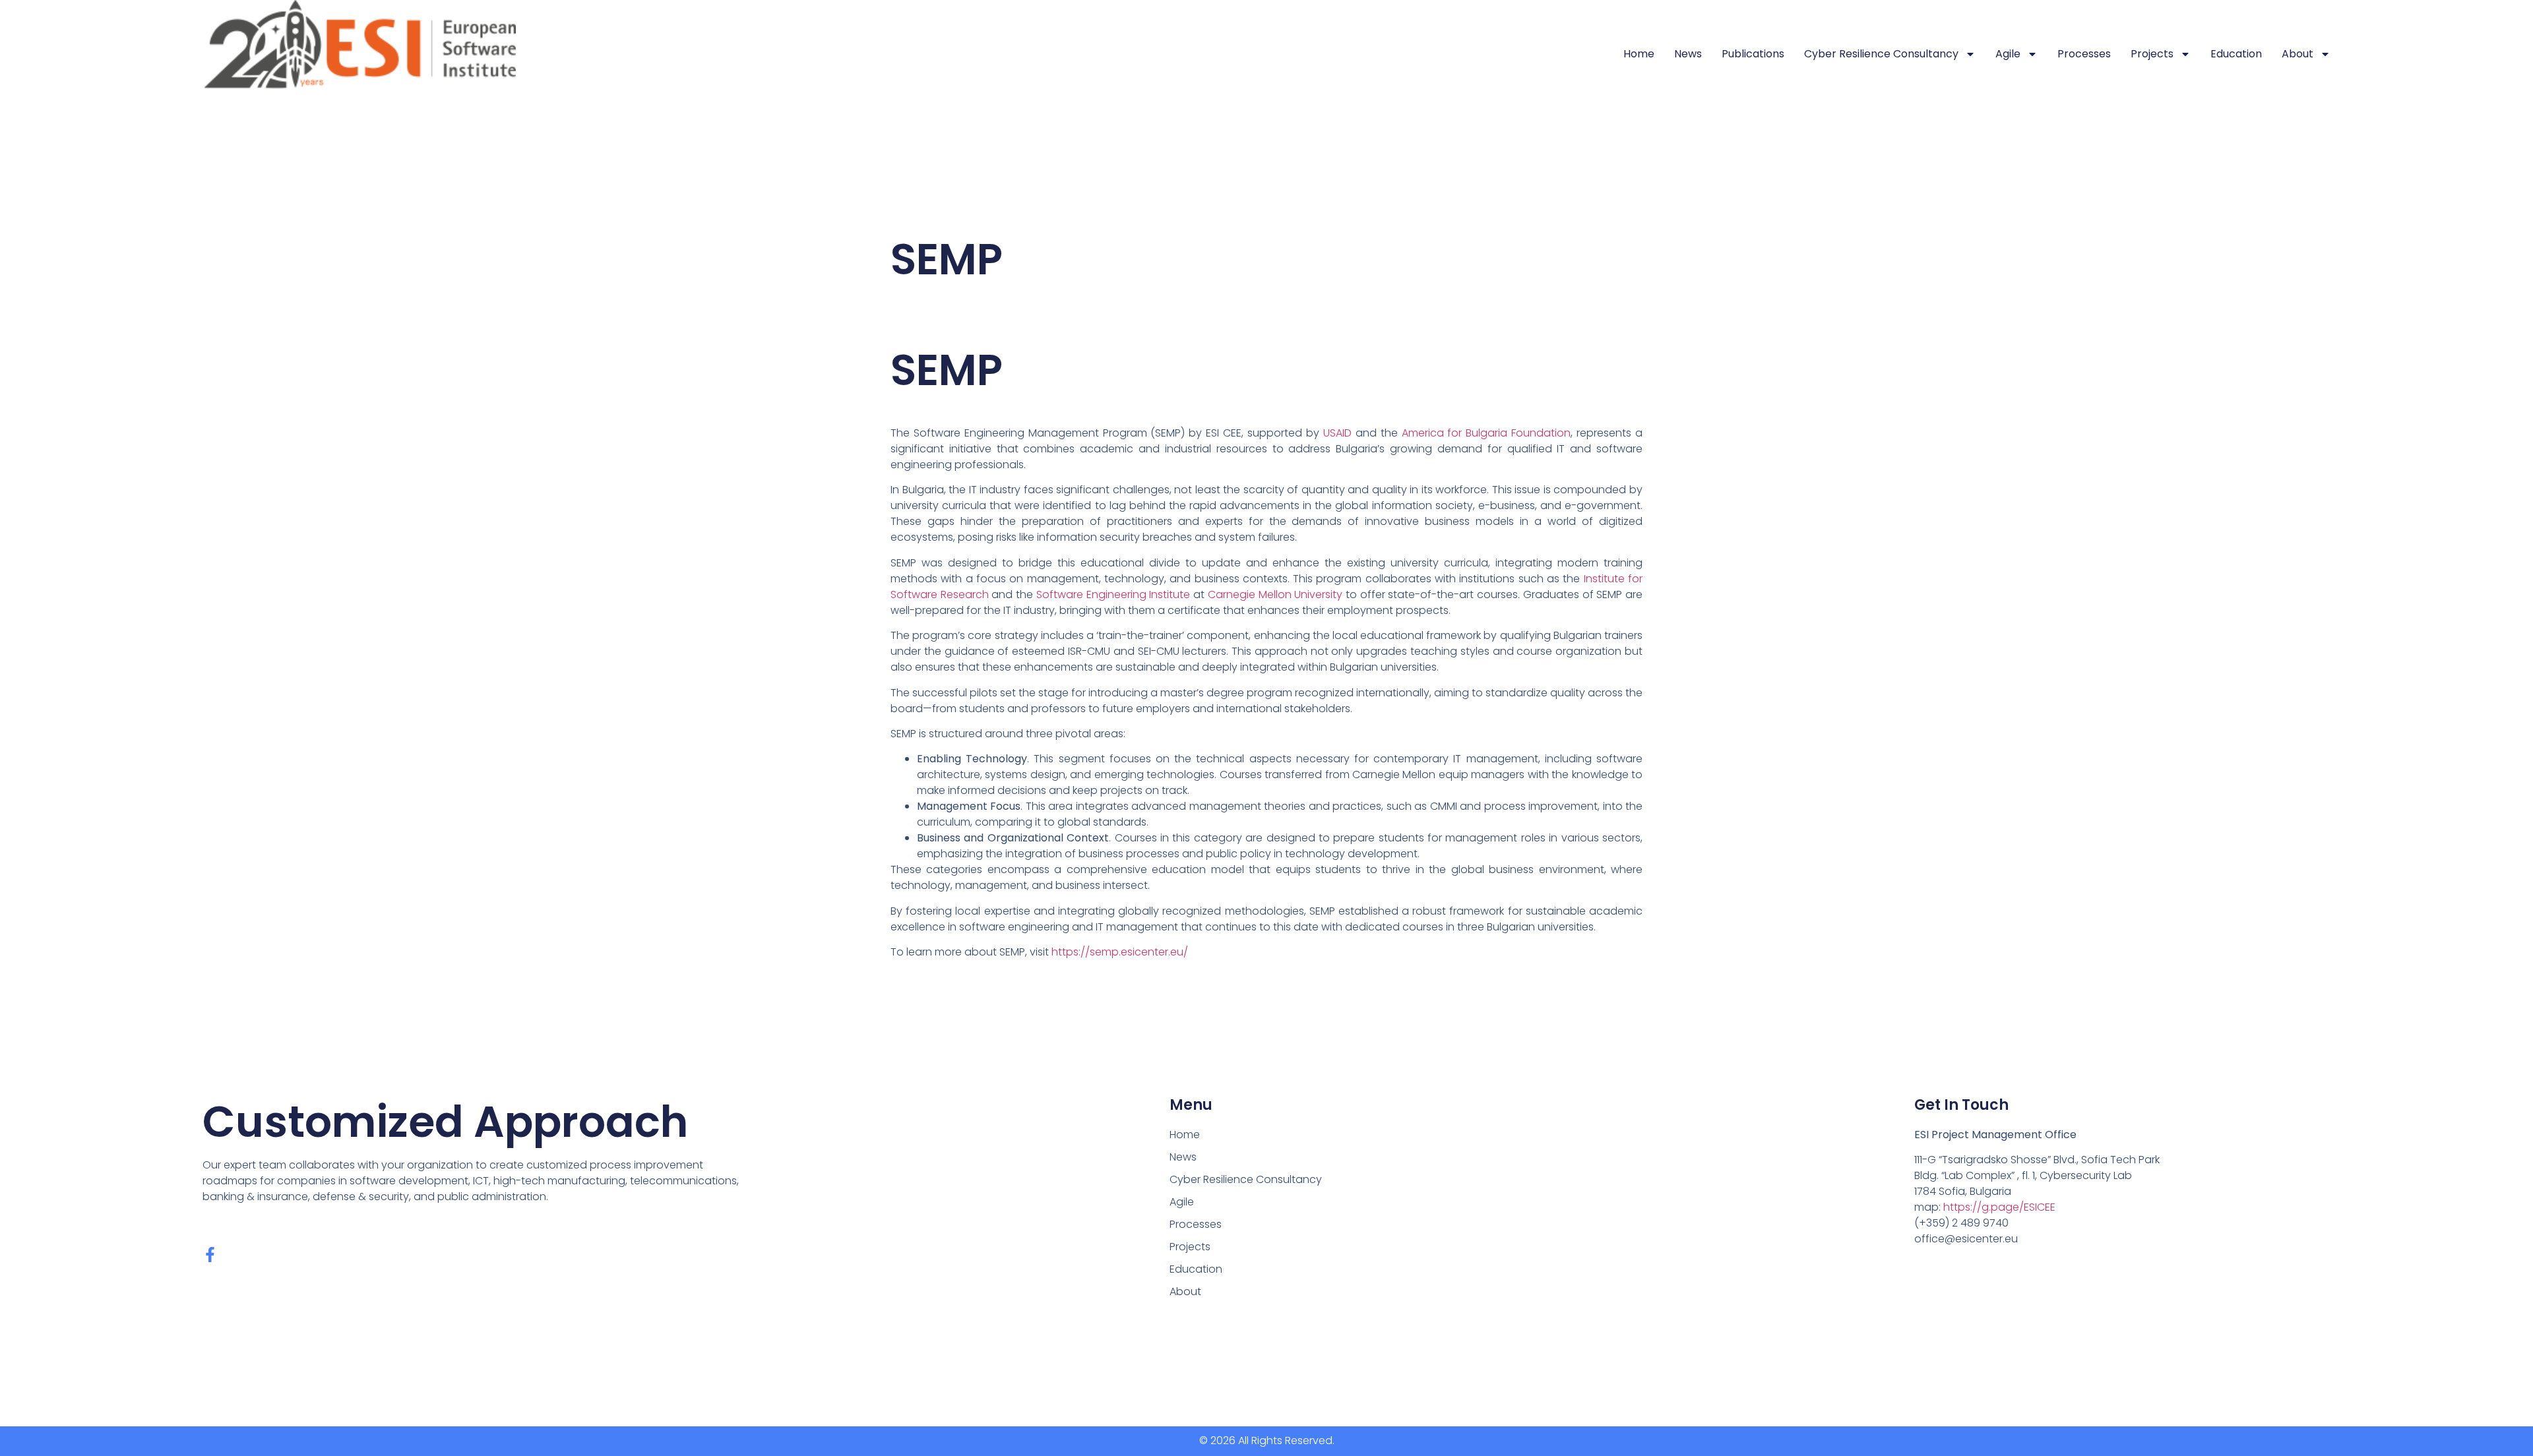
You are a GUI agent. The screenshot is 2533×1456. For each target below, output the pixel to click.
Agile (2008, 54)
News (1688, 54)
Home (1639, 54)
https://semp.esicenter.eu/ (1120, 952)
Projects (2152, 54)
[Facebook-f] (210, 1255)
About (2298, 54)
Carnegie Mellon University (1275, 594)
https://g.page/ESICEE (1999, 1207)
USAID (1337, 433)
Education (2236, 54)
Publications (1753, 54)
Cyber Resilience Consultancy (1881, 54)
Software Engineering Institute (1113, 594)
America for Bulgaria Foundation (1486, 433)
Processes (2084, 54)
